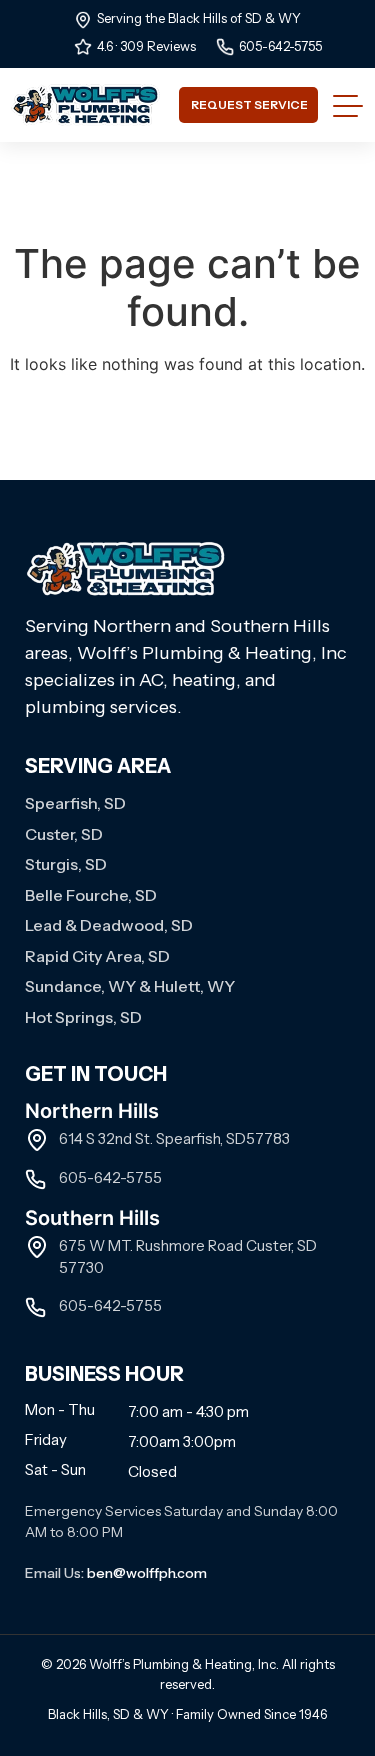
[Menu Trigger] (345, 105)
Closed (152, 1471)
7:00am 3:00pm (182, 1441)
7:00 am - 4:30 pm (188, 1411)
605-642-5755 (280, 46)
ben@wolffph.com (147, 1573)
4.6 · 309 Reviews (146, 46)
